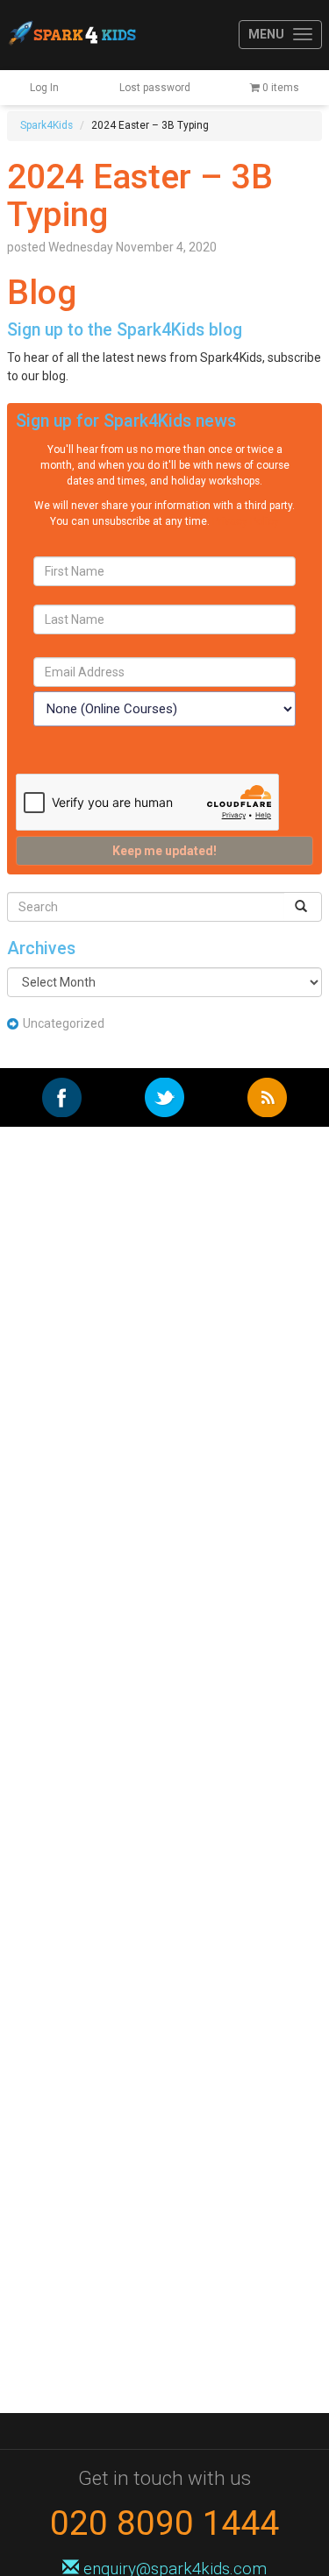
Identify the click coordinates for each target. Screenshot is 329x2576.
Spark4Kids (71, 35)
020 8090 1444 (165, 2523)
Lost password (155, 88)
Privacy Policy (246, 521)
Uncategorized (64, 1023)
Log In (44, 88)
